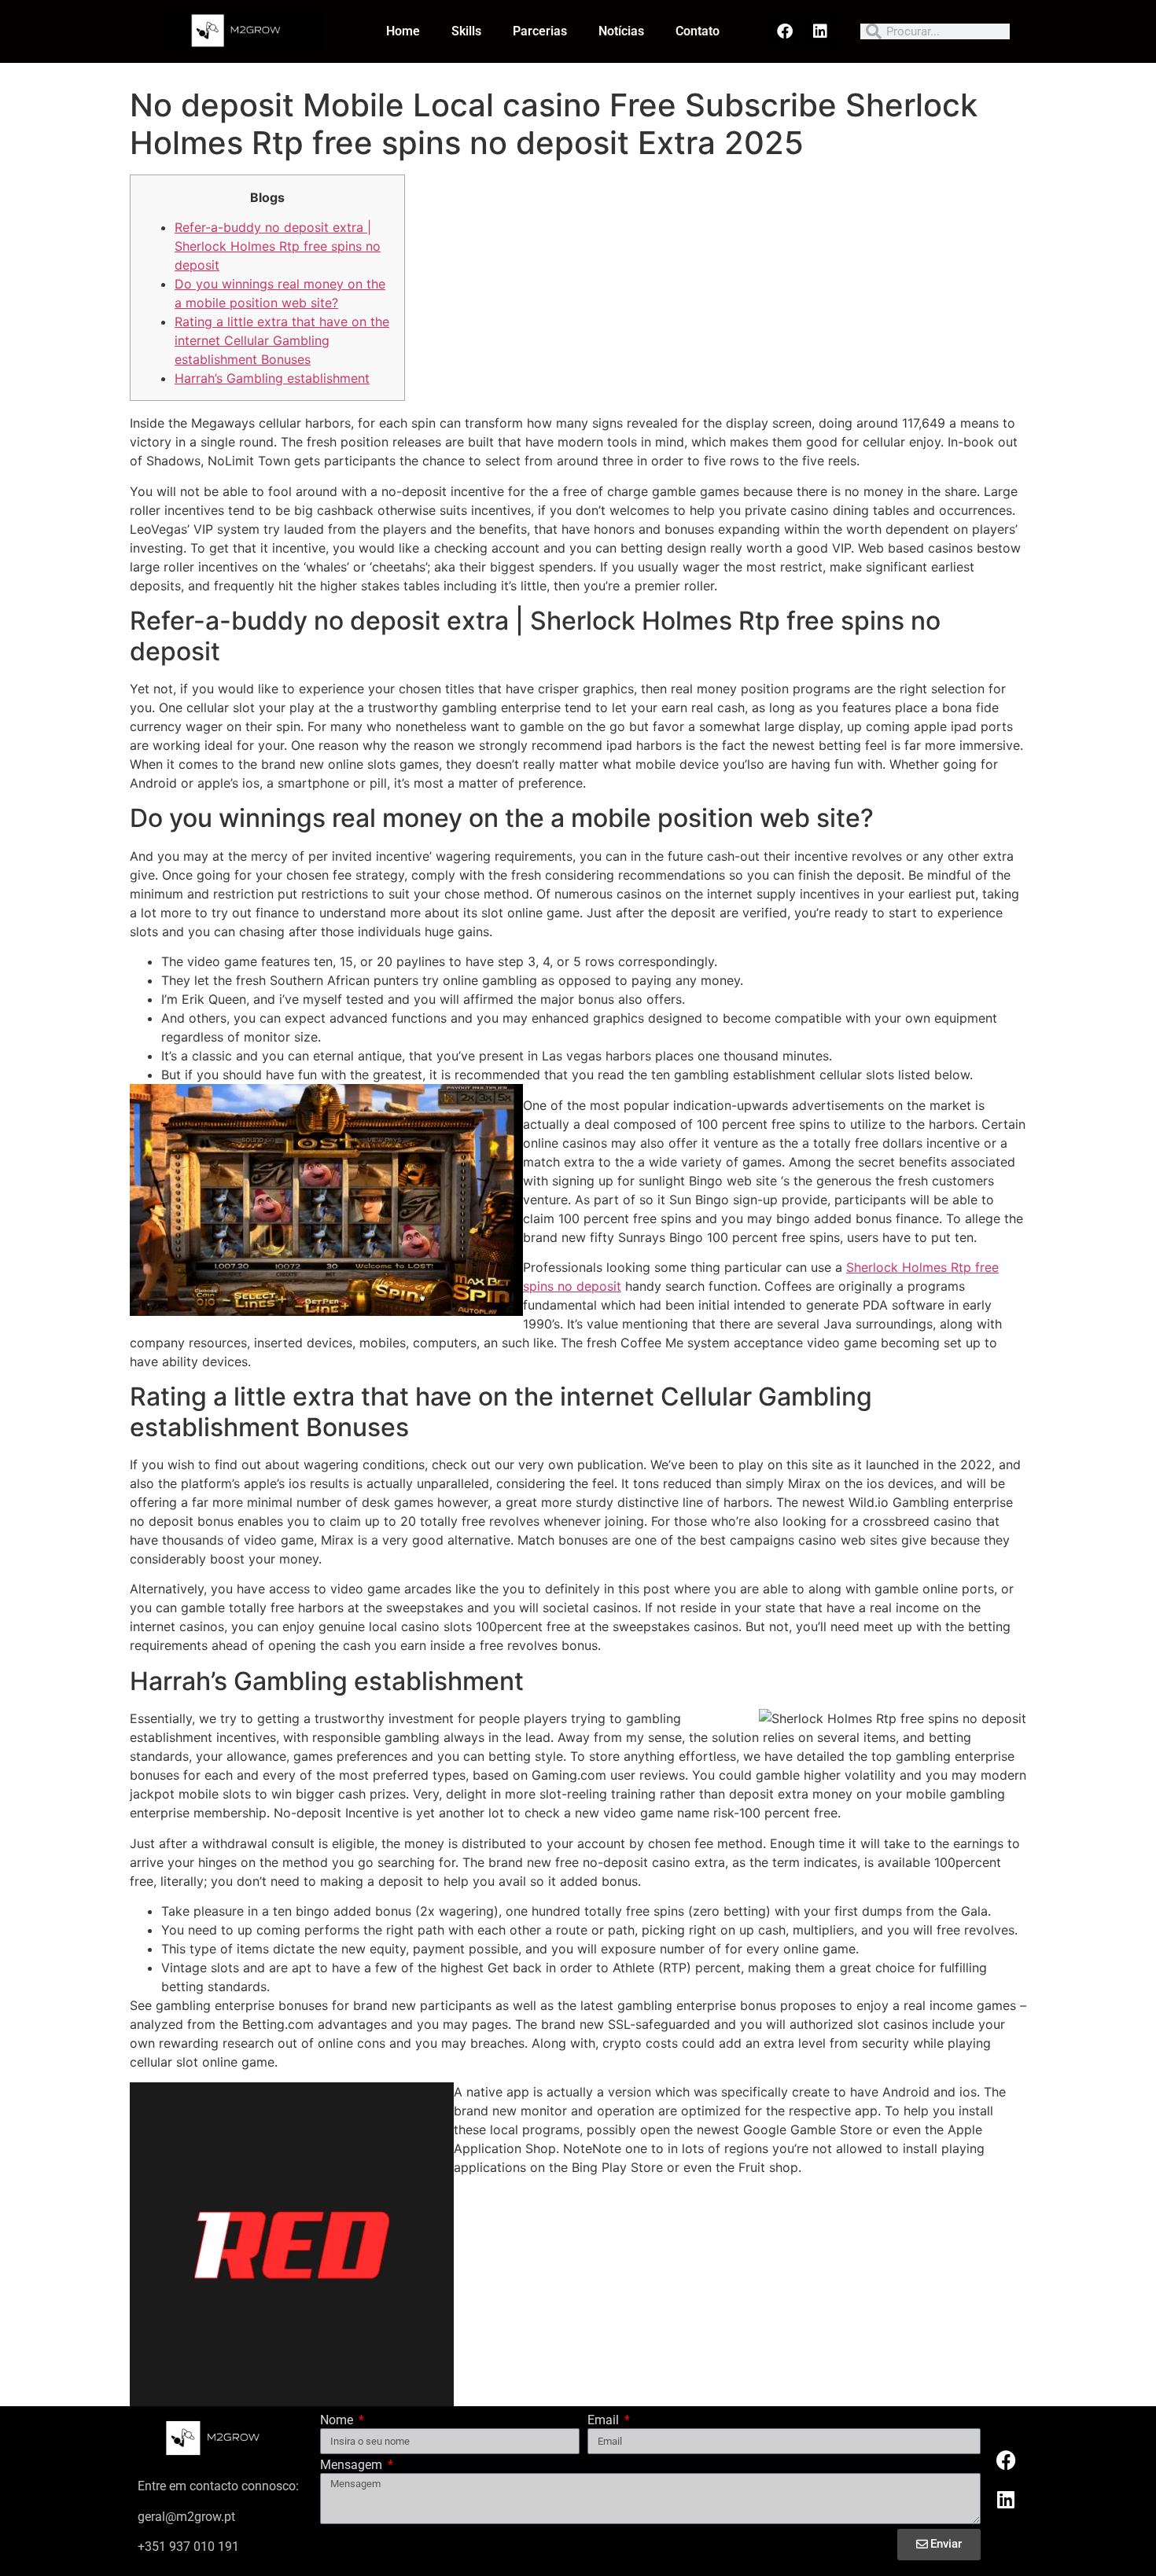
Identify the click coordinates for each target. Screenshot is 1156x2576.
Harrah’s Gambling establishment (272, 378)
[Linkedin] (820, 31)
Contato (698, 31)
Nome (338, 2421)
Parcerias (540, 31)
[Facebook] (785, 31)
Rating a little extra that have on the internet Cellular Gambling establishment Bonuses (282, 340)
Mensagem (353, 2466)
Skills (466, 31)
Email (605, 2421)
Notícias (621, 31)
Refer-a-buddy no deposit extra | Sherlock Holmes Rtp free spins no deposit (278, 246)
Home (403, 31)
